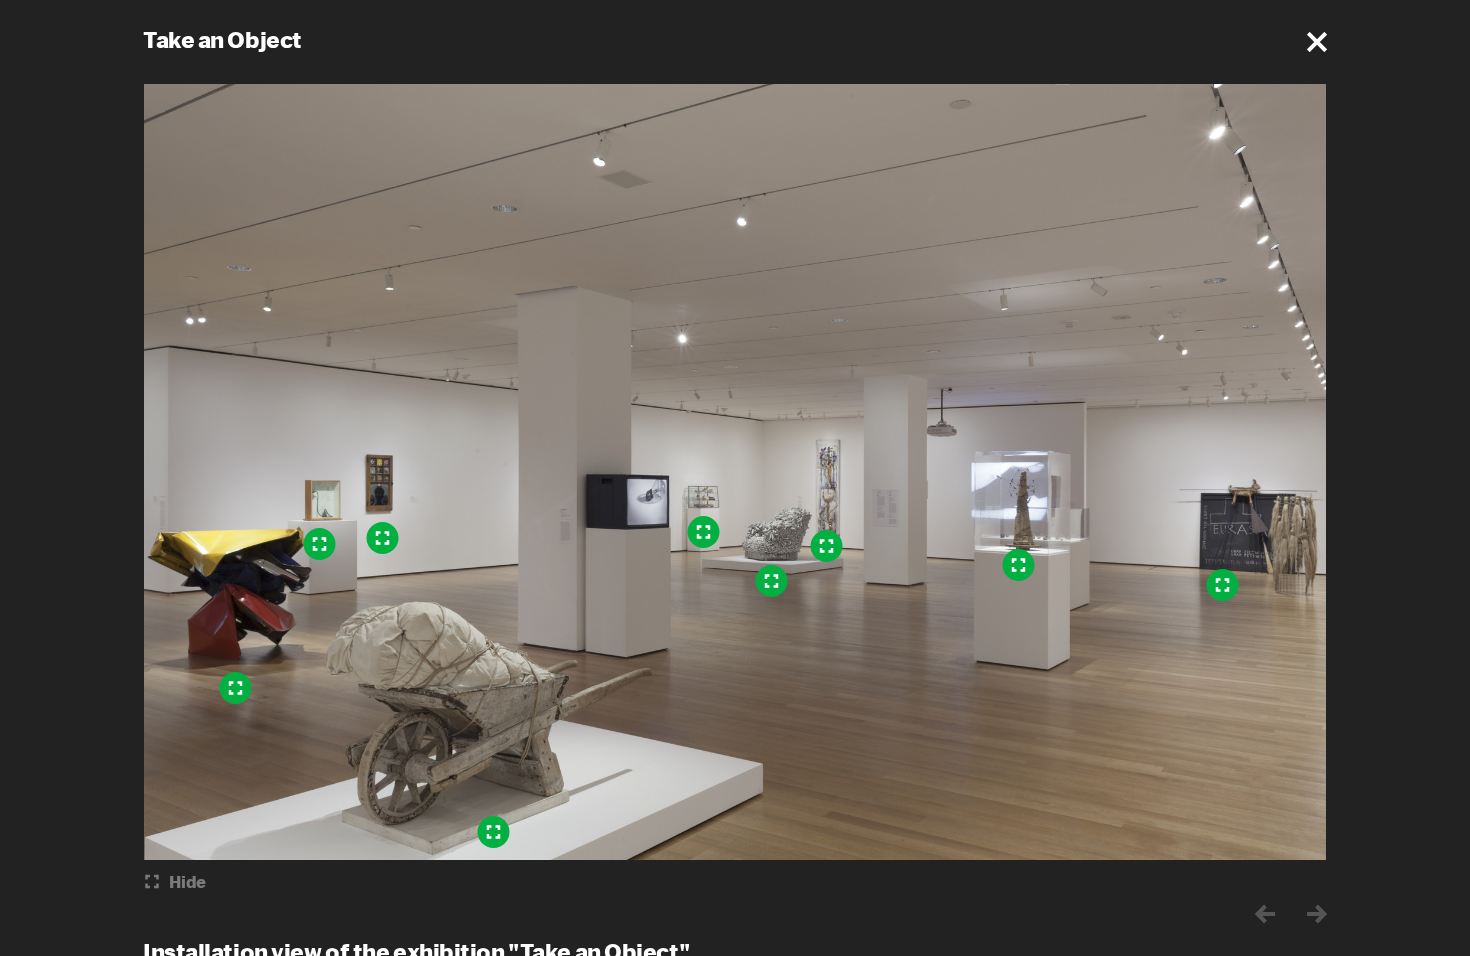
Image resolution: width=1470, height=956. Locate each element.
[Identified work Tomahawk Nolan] (236, 688)
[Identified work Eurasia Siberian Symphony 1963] (1223, 585)
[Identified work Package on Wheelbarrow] (494, 832)
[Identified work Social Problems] (320, 544)
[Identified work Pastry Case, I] (704, 532)
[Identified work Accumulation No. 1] (772, 581)
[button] (1317, 42)
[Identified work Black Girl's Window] (383, 538)
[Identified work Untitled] (1019, 565)
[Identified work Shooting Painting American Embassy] (827, 546)
